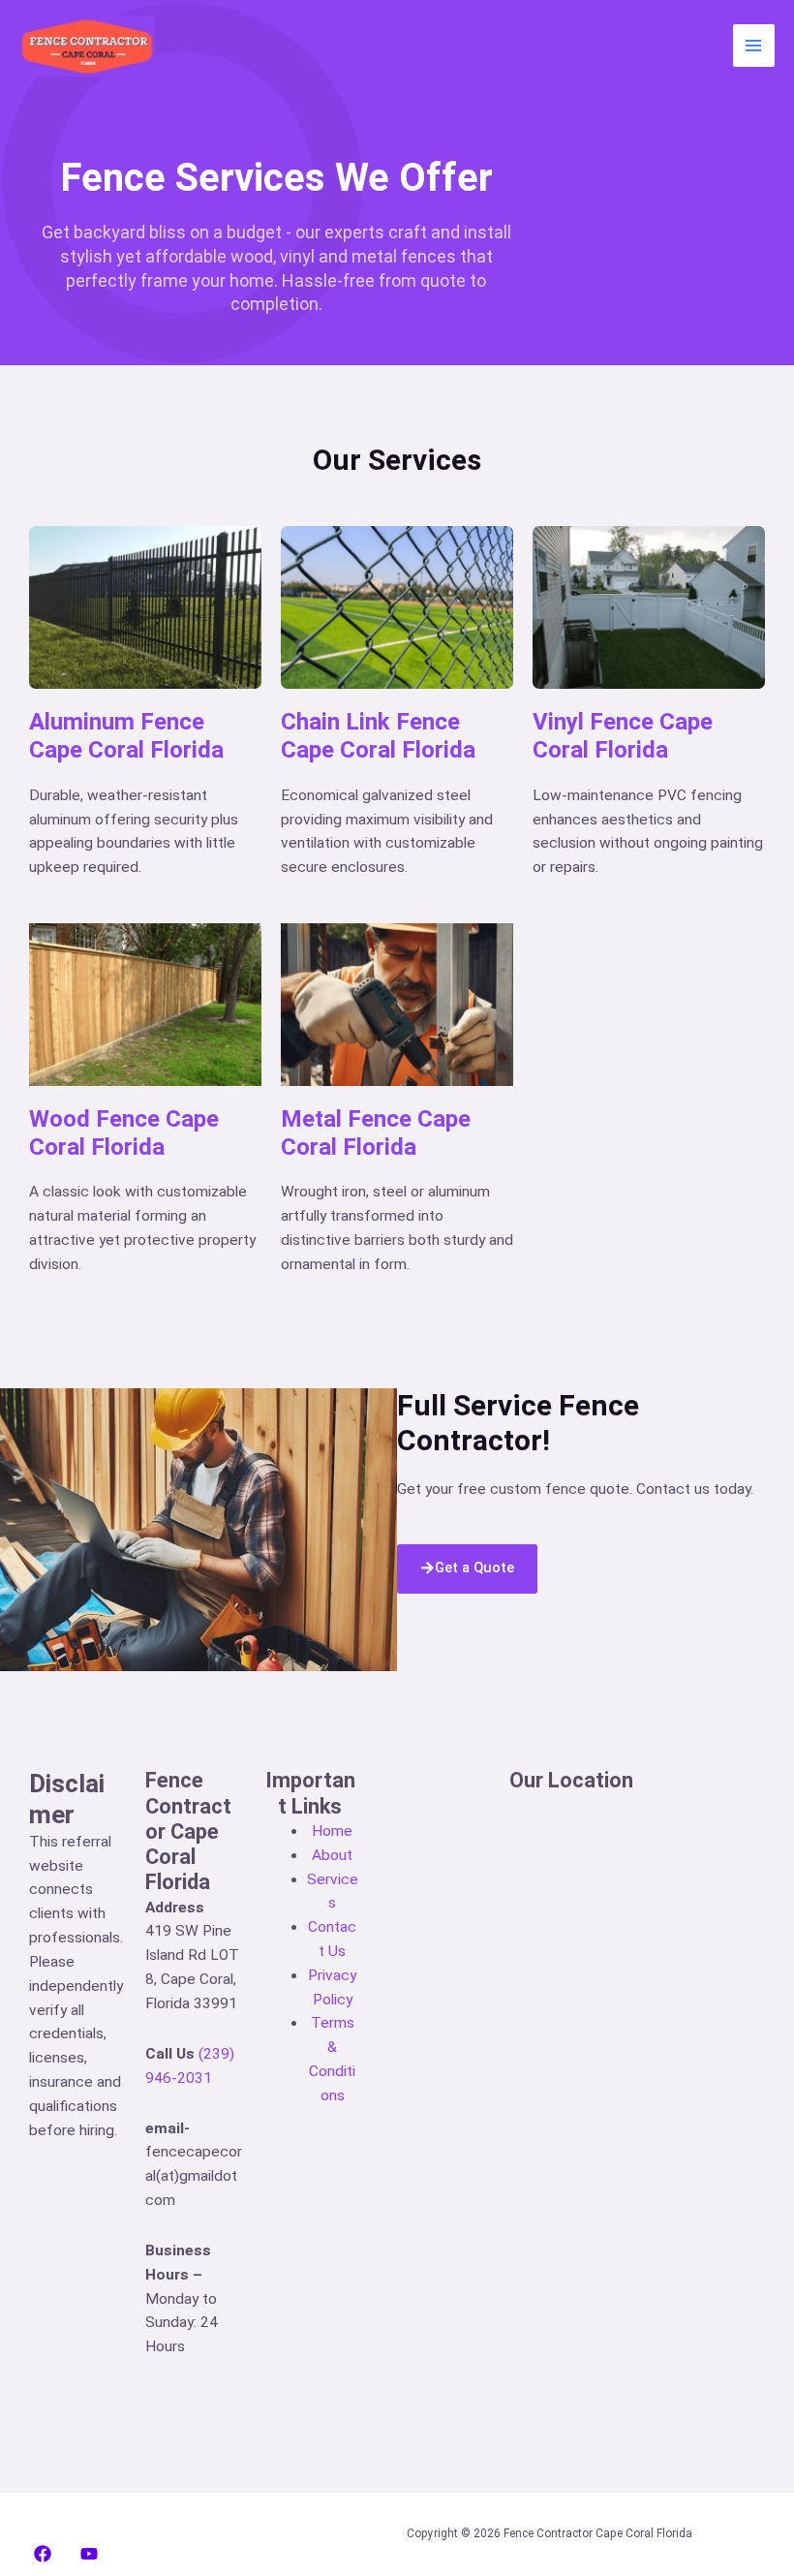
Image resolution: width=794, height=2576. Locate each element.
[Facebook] (43, 2554)
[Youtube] (89, 2554)
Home (332, 1831)
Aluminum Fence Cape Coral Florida (126, 736)
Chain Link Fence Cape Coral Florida (378, 736)
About (332, 1855)
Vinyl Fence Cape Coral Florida (623, 736)
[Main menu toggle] (754, 45)
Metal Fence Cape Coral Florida (376, 1133)
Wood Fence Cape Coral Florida (124, 1133)
